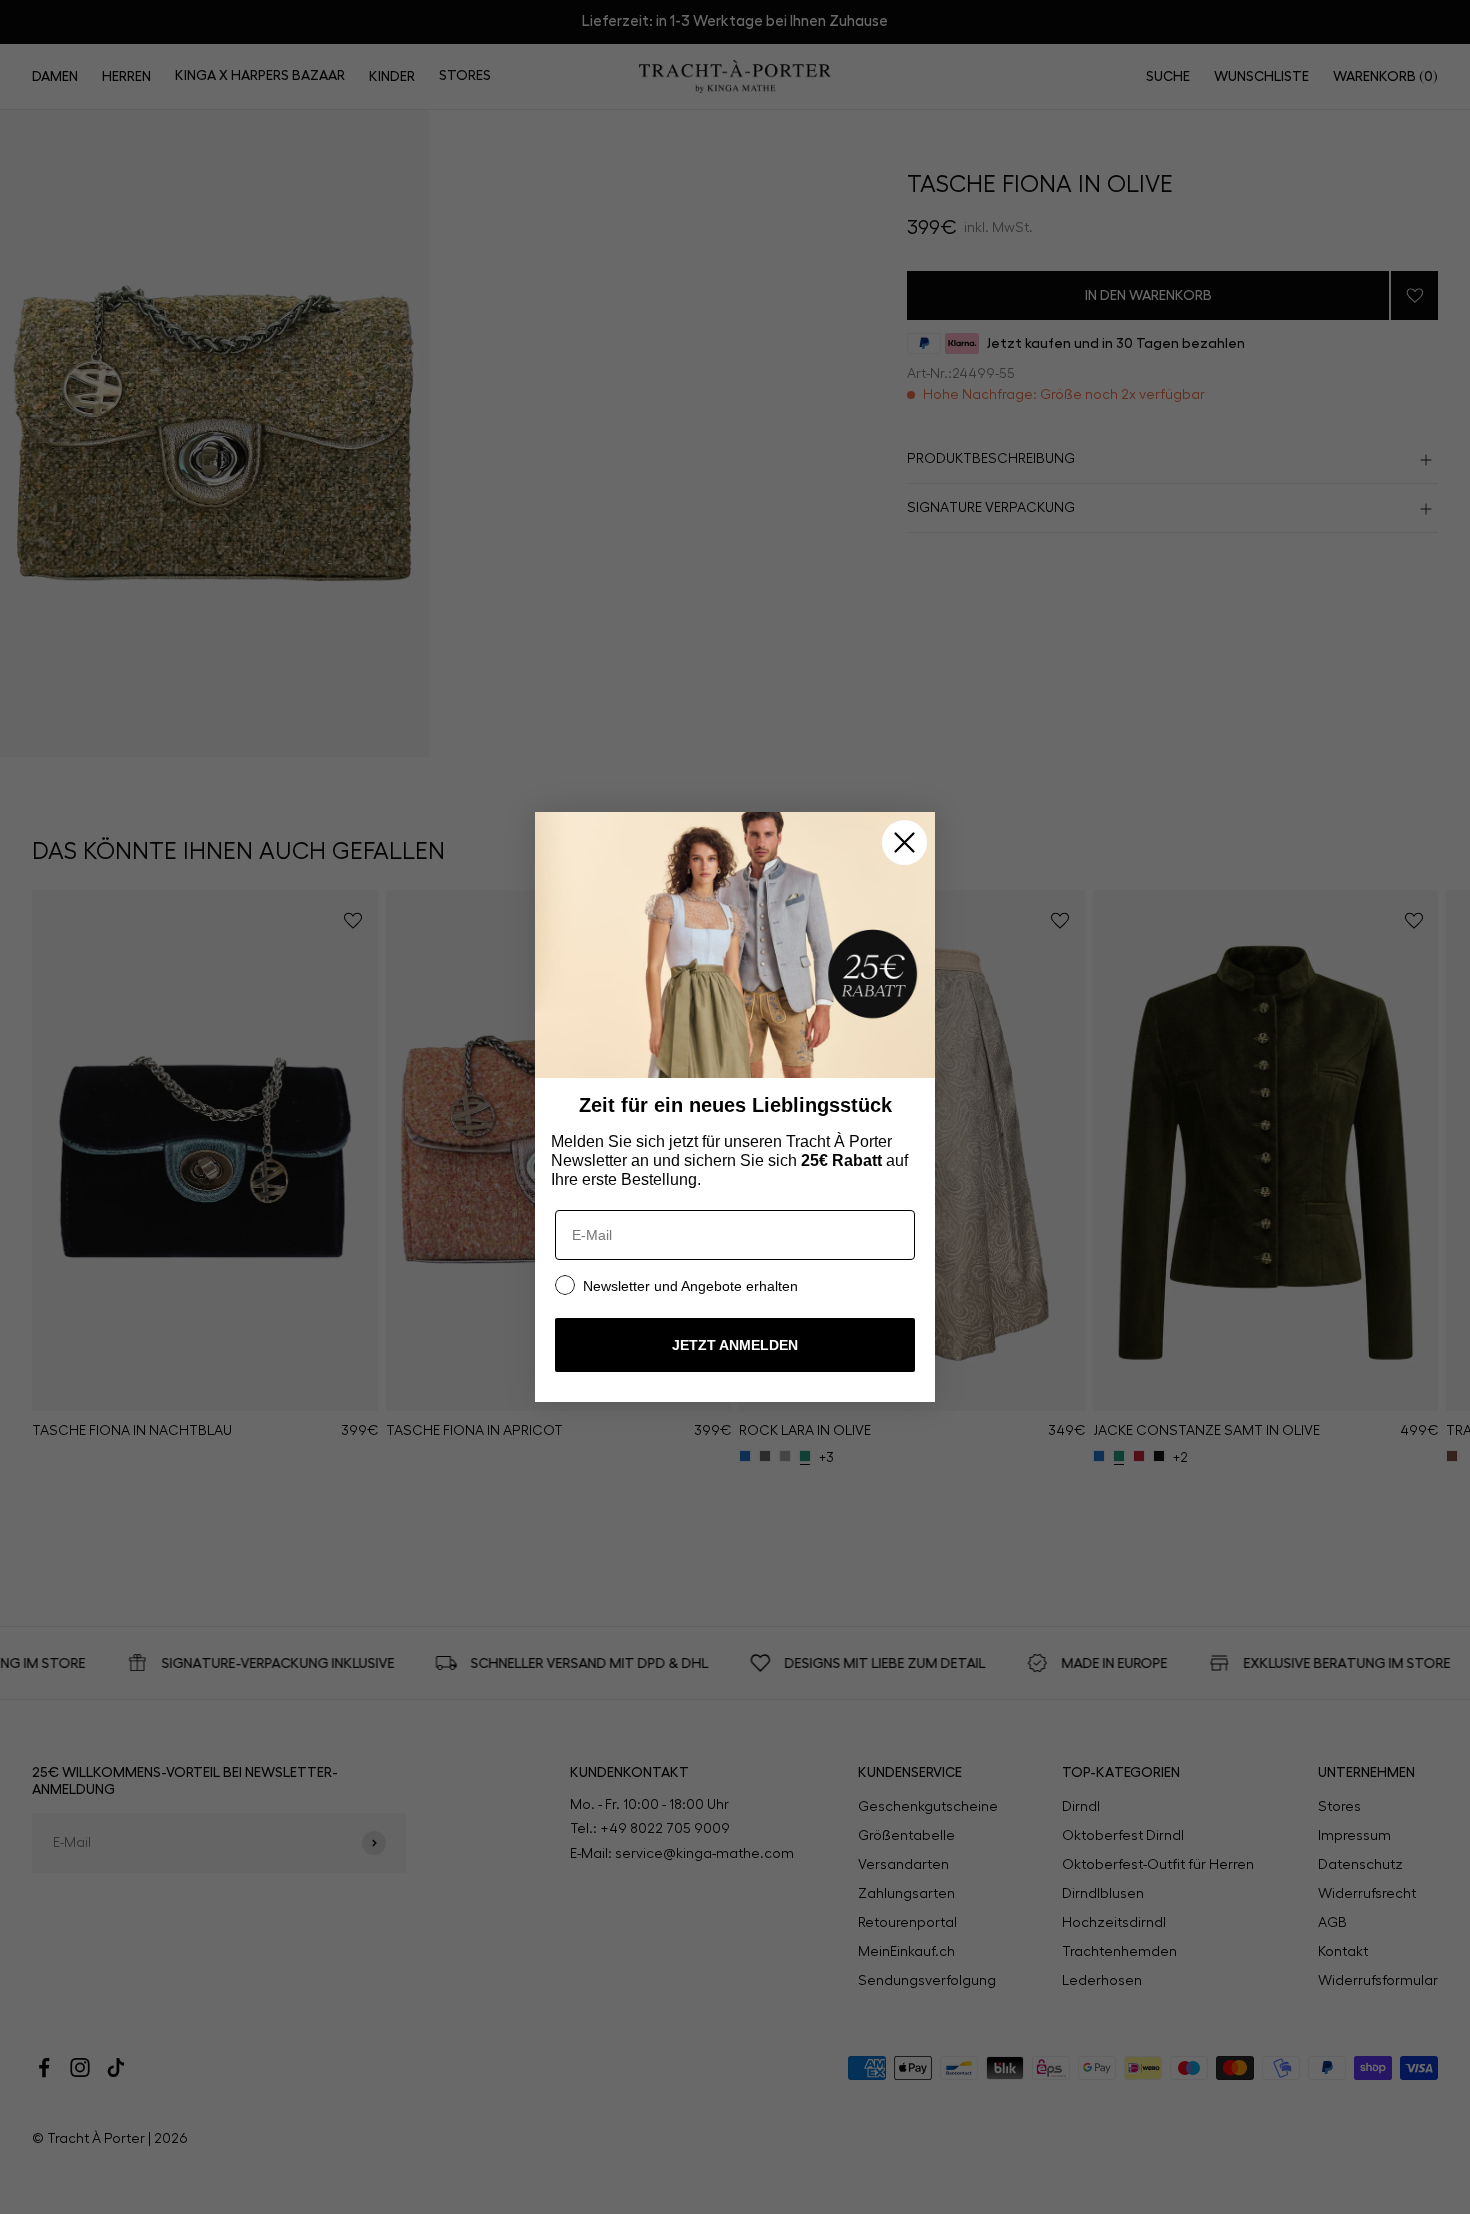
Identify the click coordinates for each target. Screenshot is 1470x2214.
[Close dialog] (904, 842)
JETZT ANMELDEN (735, 1345)
